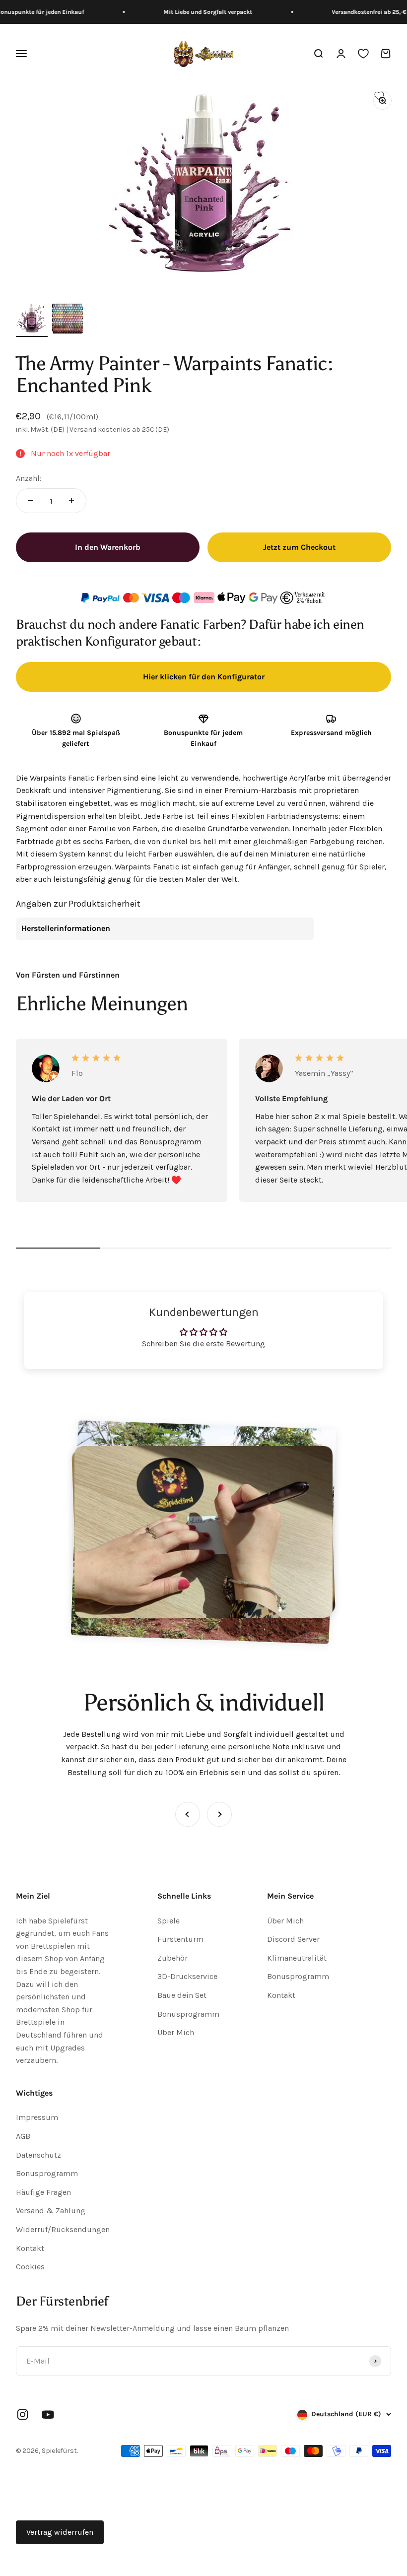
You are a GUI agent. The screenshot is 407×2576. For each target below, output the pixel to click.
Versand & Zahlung (51, 2211)
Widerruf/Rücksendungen (63, 2229)
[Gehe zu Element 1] (32, 320)
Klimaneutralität (297, 1958)
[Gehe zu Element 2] (68, 320)
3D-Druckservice (187, 1976)
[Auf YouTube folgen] (48, 2414)
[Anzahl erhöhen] (71, 501)
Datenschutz (38, 2155)
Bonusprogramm (188, 2014)
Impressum (37, 2117)
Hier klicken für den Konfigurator (204, 677)
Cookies (30, 2267)
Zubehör (172, 1958)
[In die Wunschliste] (379, 96)
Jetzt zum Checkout (299, 547)
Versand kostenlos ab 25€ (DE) (119, 429)
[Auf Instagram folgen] (23, 2414)
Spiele (169, 1921)
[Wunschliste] (363, 54)
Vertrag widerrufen (60, 2532)
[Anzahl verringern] (31, 501)
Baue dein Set (182, 1995)
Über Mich (176, 2032)
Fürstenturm (180, 1939)
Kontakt (281, 1995)
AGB (23, 2136)
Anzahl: (29, 478)
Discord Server (293, 1939)
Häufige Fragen (43, 2192)
